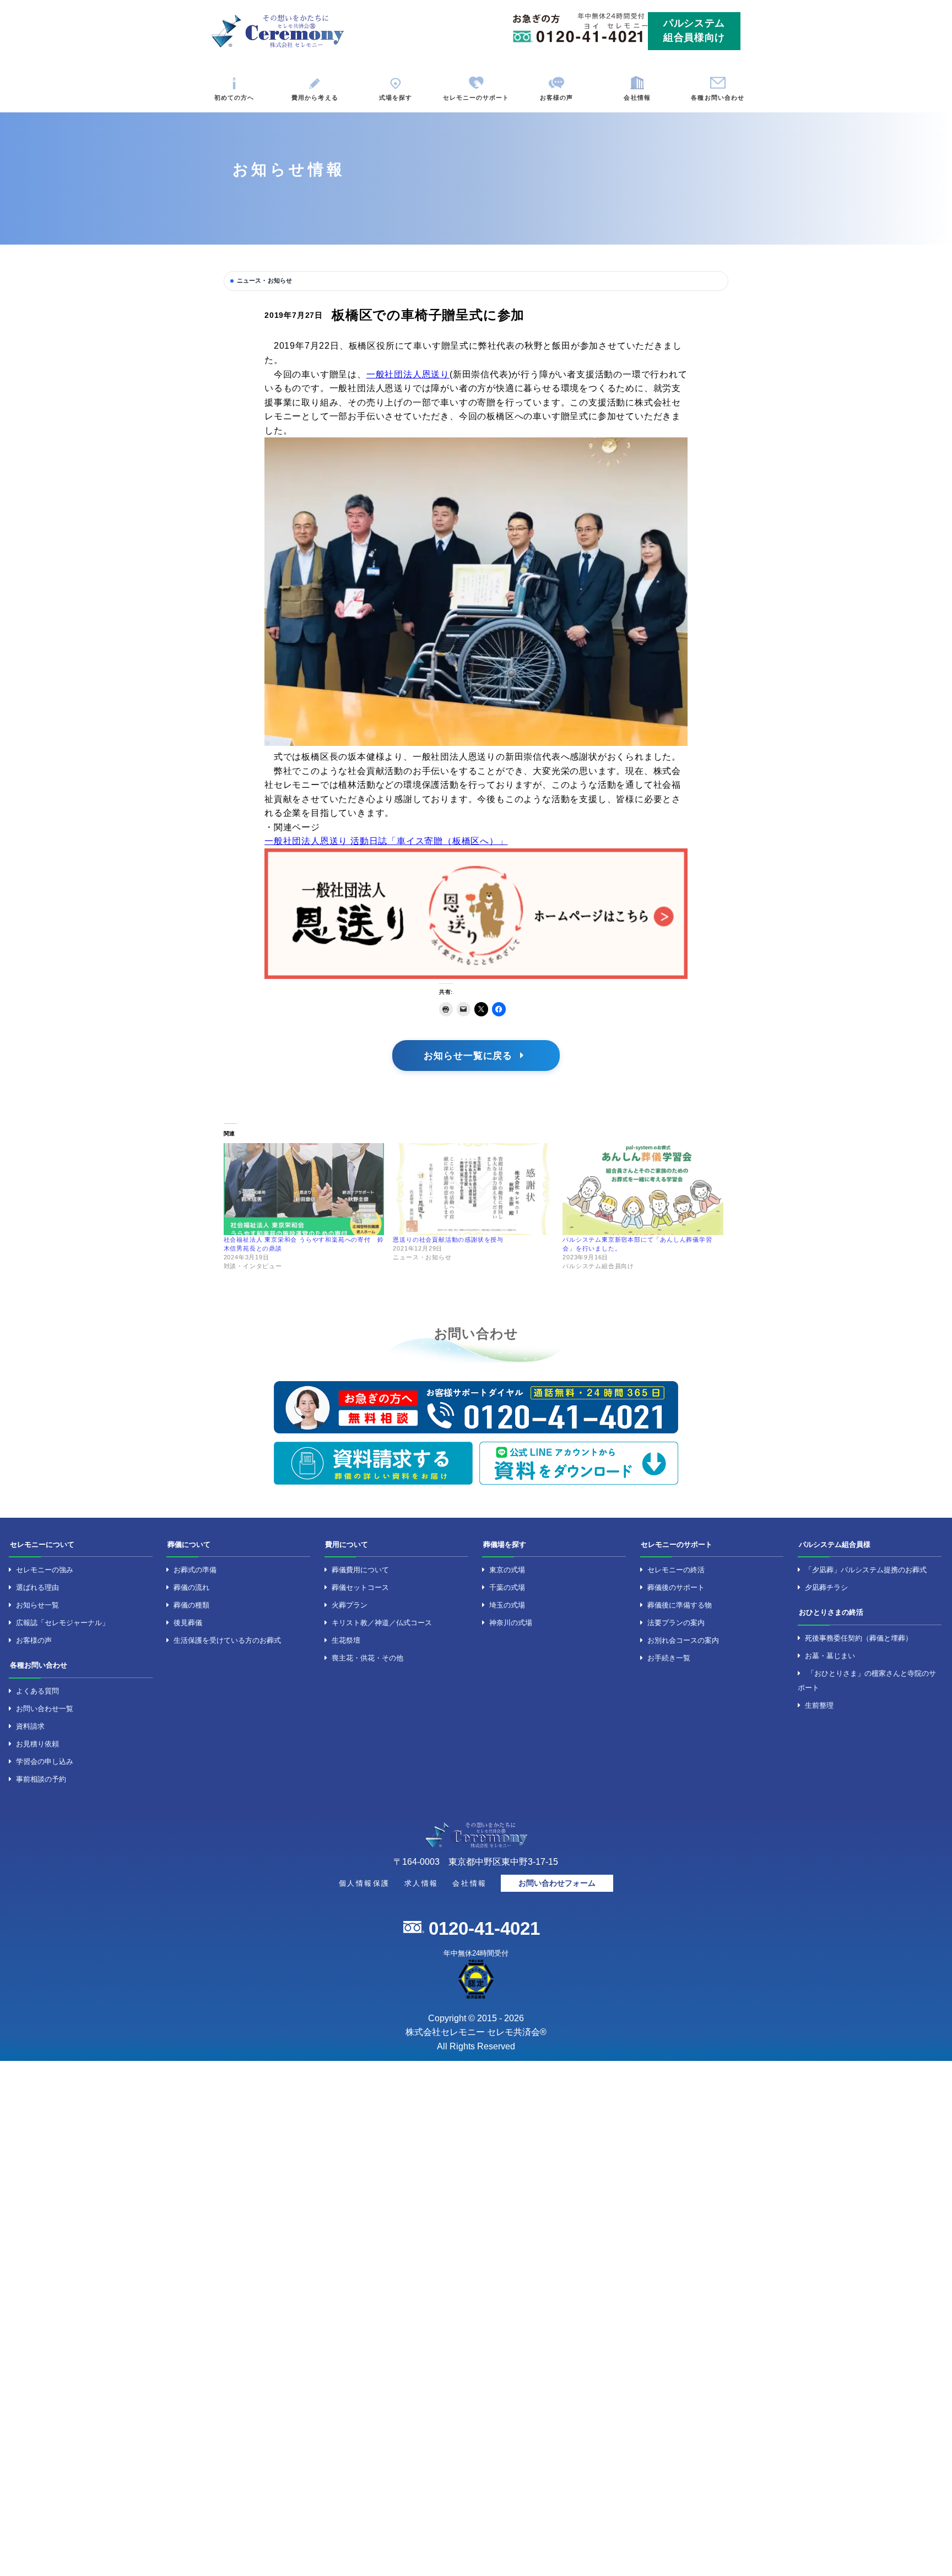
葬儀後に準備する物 (680, 1605)
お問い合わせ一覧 (45, 1709)
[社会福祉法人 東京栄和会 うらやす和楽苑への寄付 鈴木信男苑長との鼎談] (304, 1189)
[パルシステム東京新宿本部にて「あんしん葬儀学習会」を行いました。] (643, 1189)
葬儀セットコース (360, 1587)
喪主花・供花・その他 (367, 1658)
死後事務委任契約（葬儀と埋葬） (859, 1638)
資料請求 (30, 1726)
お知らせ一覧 (37, 1605)
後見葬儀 (188, 1623)
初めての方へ (234, 98)
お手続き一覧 (669, 1658)
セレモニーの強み (45, 1570)
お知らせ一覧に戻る (470, 1056)
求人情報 (421, 1883)
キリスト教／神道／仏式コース (382, 1623)
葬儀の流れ (191, 1587)
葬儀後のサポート (676, 1587)
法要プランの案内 (676, 1623)
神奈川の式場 (511, 1623)
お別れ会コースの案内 (683, 1640)
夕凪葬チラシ (826, 1587)
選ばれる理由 (37, 1587)
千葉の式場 (507, 1587)
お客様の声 (557, 98)
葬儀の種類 (191, 1605)
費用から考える (315, 98)
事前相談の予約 (41, 1779)
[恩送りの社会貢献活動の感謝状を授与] (473, 1189)
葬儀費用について (360, 1570)
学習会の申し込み (45, 1761)
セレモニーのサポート (476, 98)
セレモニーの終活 (676, 1570)
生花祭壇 (346, 1640)
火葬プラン (350, 1605)
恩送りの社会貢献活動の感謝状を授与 (448, 1240)
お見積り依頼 (37, 1744)
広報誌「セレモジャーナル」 (63, 1623)
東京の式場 (507, 1570)
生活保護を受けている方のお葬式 (227, 1640)
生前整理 (819, 1705)
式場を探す (396, 98)
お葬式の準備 (195, 1570)
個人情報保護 (364, 1883)
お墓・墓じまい (830, 1656)
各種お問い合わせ (718, 98)
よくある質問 (37, 1691)
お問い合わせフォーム (557, 1883)
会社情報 (637, 98)
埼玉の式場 (507, 1605)
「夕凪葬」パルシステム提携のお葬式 (866, 1570)
